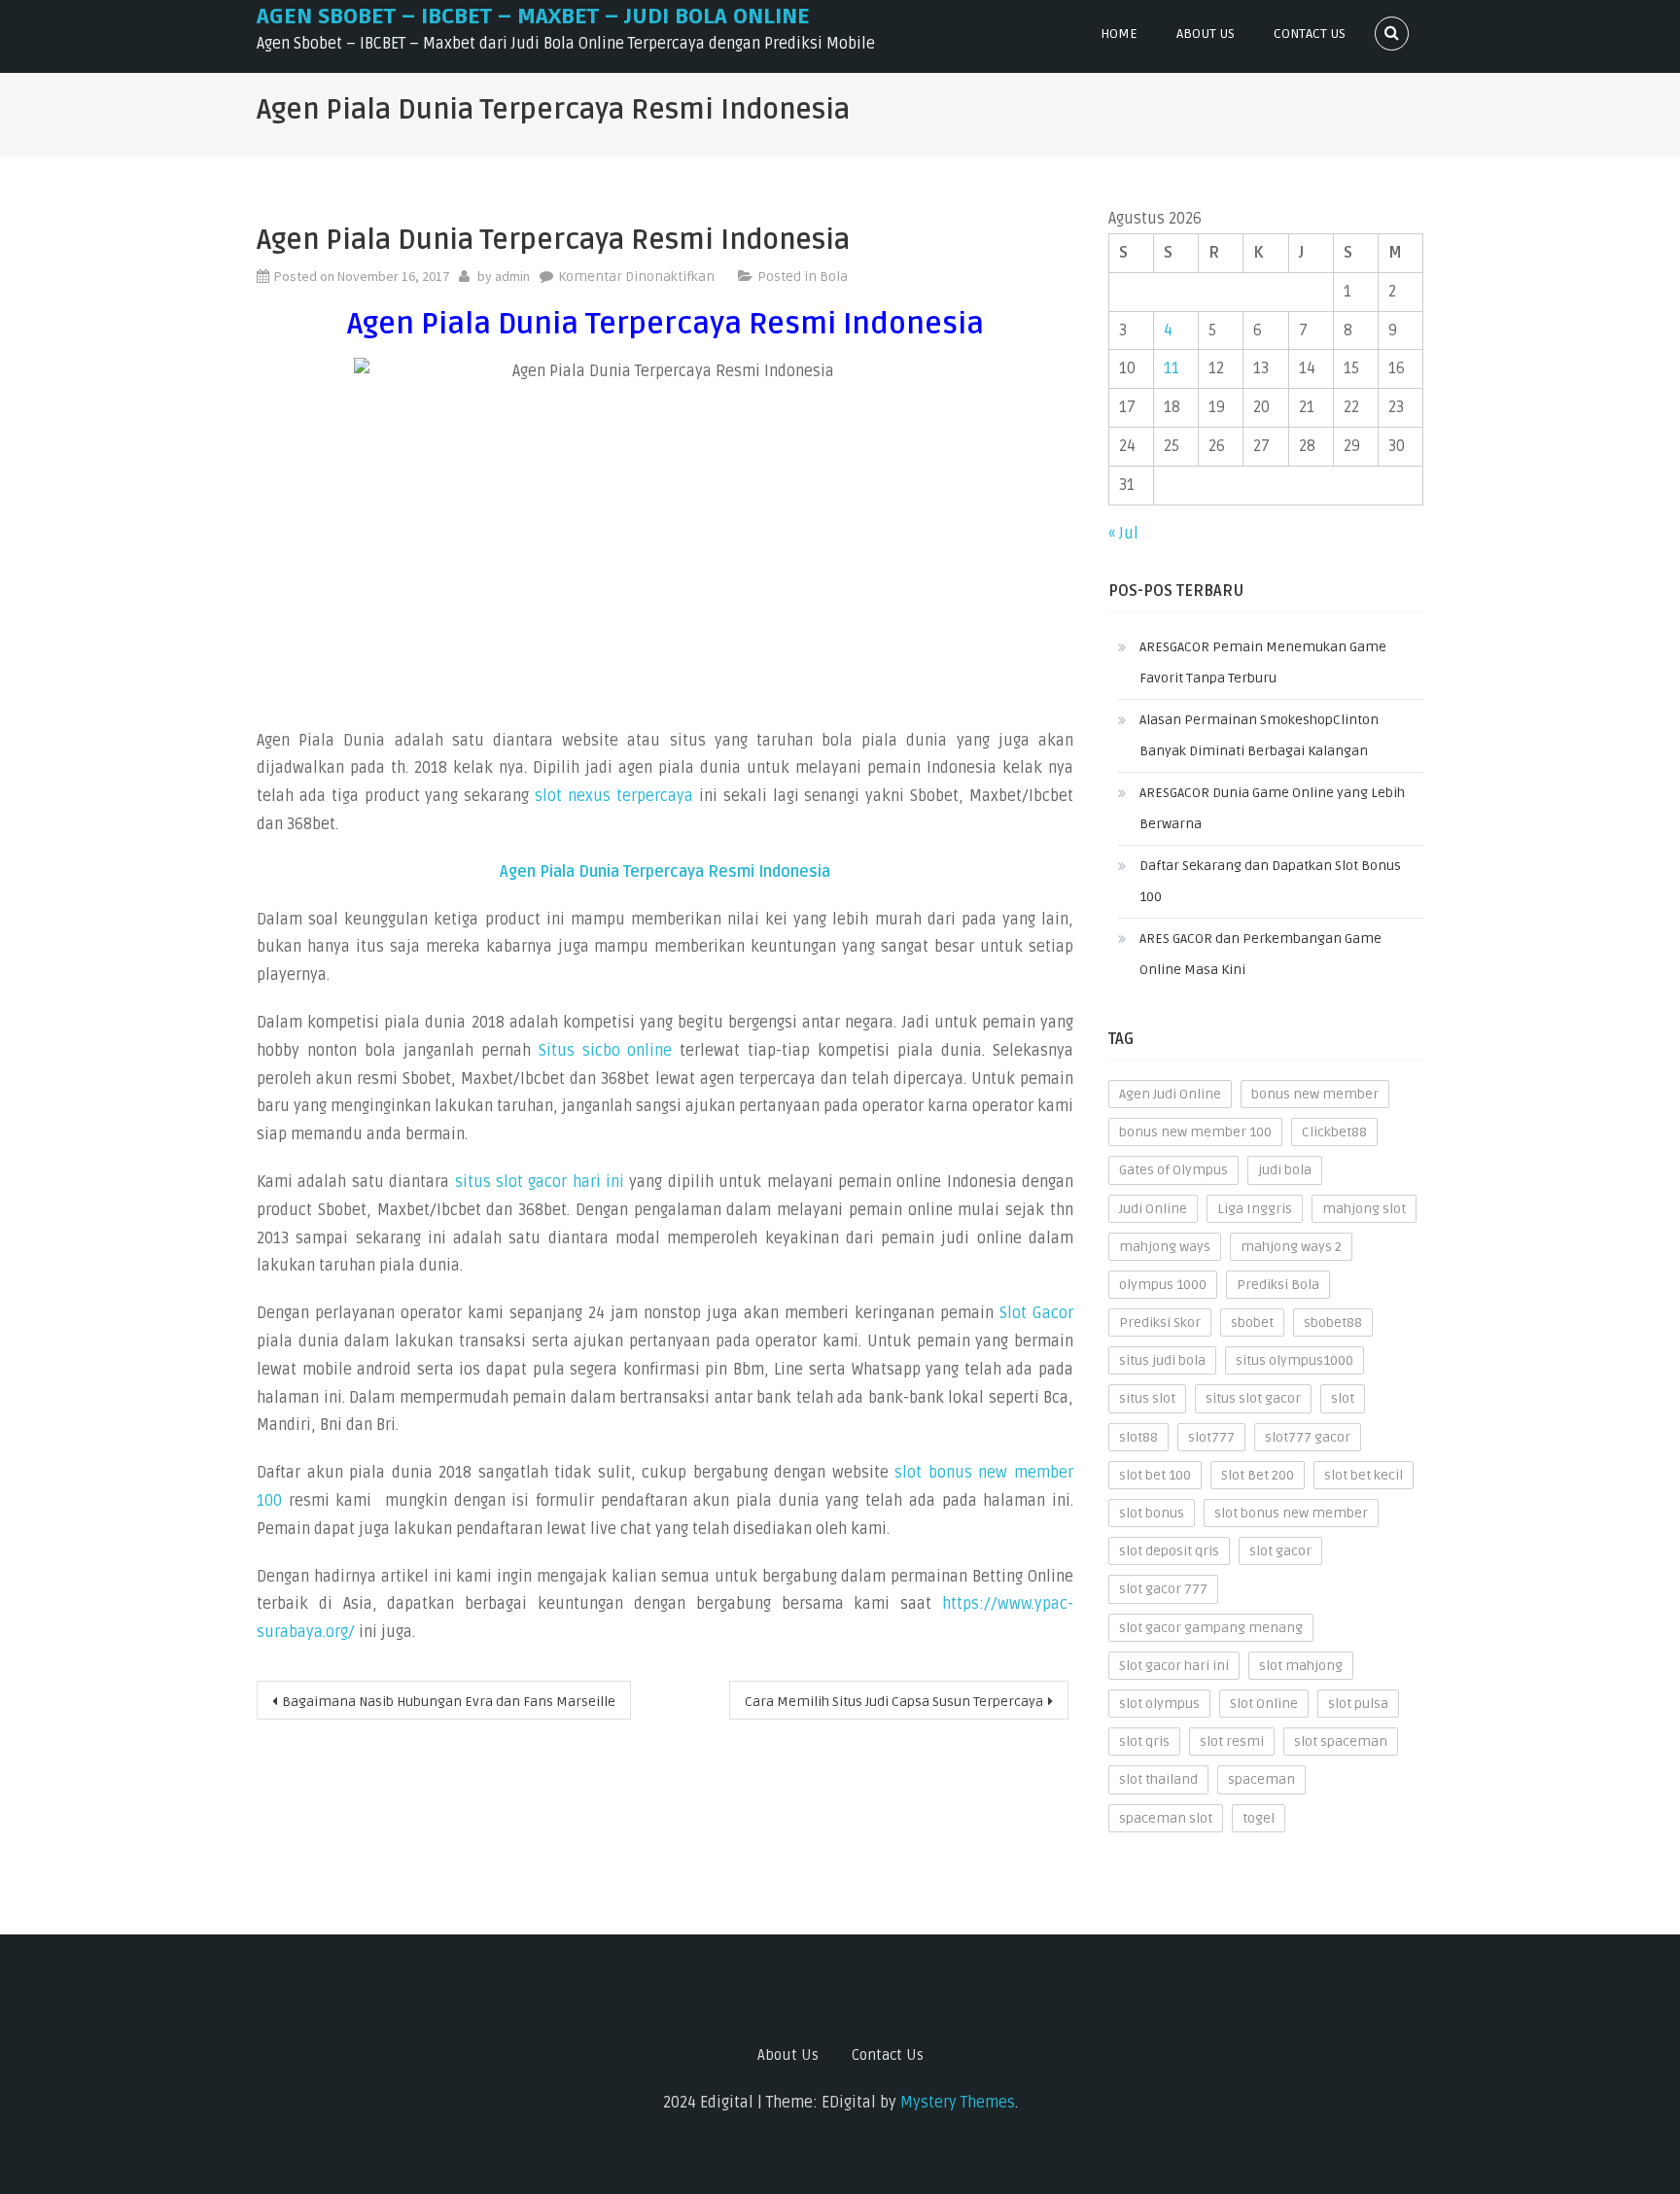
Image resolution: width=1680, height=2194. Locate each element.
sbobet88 (1333, 1323)
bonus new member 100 (1195, 1132)
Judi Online (1153, 1209)
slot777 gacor (1308, 1437)
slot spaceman (1341, 1741)
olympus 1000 (1163, 1285)
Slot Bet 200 (1258, 1475)
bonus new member (1315, 1094)
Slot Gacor (1036, 1313)
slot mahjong (1301, 1666)
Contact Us (1310, 34)
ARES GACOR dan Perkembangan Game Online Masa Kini (1260, 954)
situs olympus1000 (1295, 1360)
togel (1259, 1818)
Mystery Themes (958, 2103)
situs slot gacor (1253, 1398)
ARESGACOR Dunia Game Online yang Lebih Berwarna (1272, 808)
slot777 (1211, 1437)
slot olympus (1159, 1704)
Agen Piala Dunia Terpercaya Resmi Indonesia (665, 872)
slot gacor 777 (1163, 1589)
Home (1119, 34)
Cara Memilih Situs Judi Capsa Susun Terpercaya (894, 1702)
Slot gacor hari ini (1174, 1666)
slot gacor (1280, 1551)
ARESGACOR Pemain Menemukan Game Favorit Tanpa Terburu (1263, 662)
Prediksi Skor (1160, 1323)
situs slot (1147, 1398)
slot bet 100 (1155, 1475)
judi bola (1285, 1170)
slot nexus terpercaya (614, 796)
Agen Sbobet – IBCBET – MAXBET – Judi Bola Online (533, 17)
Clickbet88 (1334, 1132)
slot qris (1144, 1741)
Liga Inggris (1255, 1209)
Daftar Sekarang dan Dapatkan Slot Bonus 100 (1270, 881)
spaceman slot (1166, 1818)
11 (1172, 368)
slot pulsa (1358, 1704)
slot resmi (1232, 1741)
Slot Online (1264, 1704)
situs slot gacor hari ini (540, 1182)
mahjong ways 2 (1291, 1247)
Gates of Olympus (1173, 1170)
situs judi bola (1162, 1360)
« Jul (1123, 534)
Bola (834, 277)
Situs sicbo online (606, 1051)
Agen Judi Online (1170, 1094)
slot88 (1138, 1437)
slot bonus (1152, 1513)
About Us (1206, 34)
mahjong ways (1165, 1247)
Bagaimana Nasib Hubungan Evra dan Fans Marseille (449, 1702)
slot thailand (1158, 1779)
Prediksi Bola (1278, 1285)
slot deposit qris (1169, 1551)
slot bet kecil (1364, 1475)
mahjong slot (1364, 1209)
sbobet (1252, 1323)
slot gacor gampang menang (1211, 1628)
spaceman (1261, 1779)
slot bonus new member (1291, 1513)
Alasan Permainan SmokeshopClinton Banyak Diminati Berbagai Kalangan (1259, 735)
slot (1343, 1398)
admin (512, 276)
